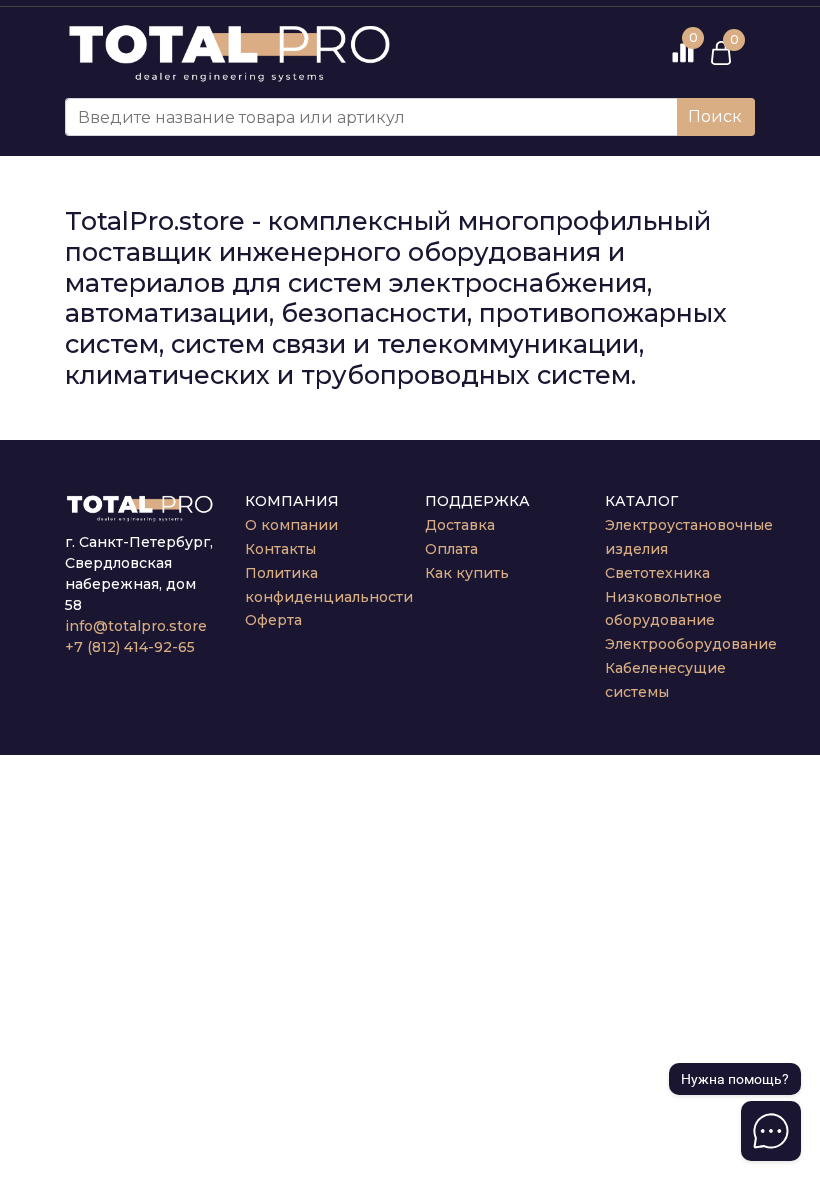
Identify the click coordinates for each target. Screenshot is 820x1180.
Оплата (451, 549)
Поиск (715, 116)
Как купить (467, 573)
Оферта (273, 620)
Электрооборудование (691, 644)
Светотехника (657, 573)
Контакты (280, 549)
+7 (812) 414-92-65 (130, 647)
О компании (291, 525)
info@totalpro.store (136, 626)
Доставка (460, 525)
